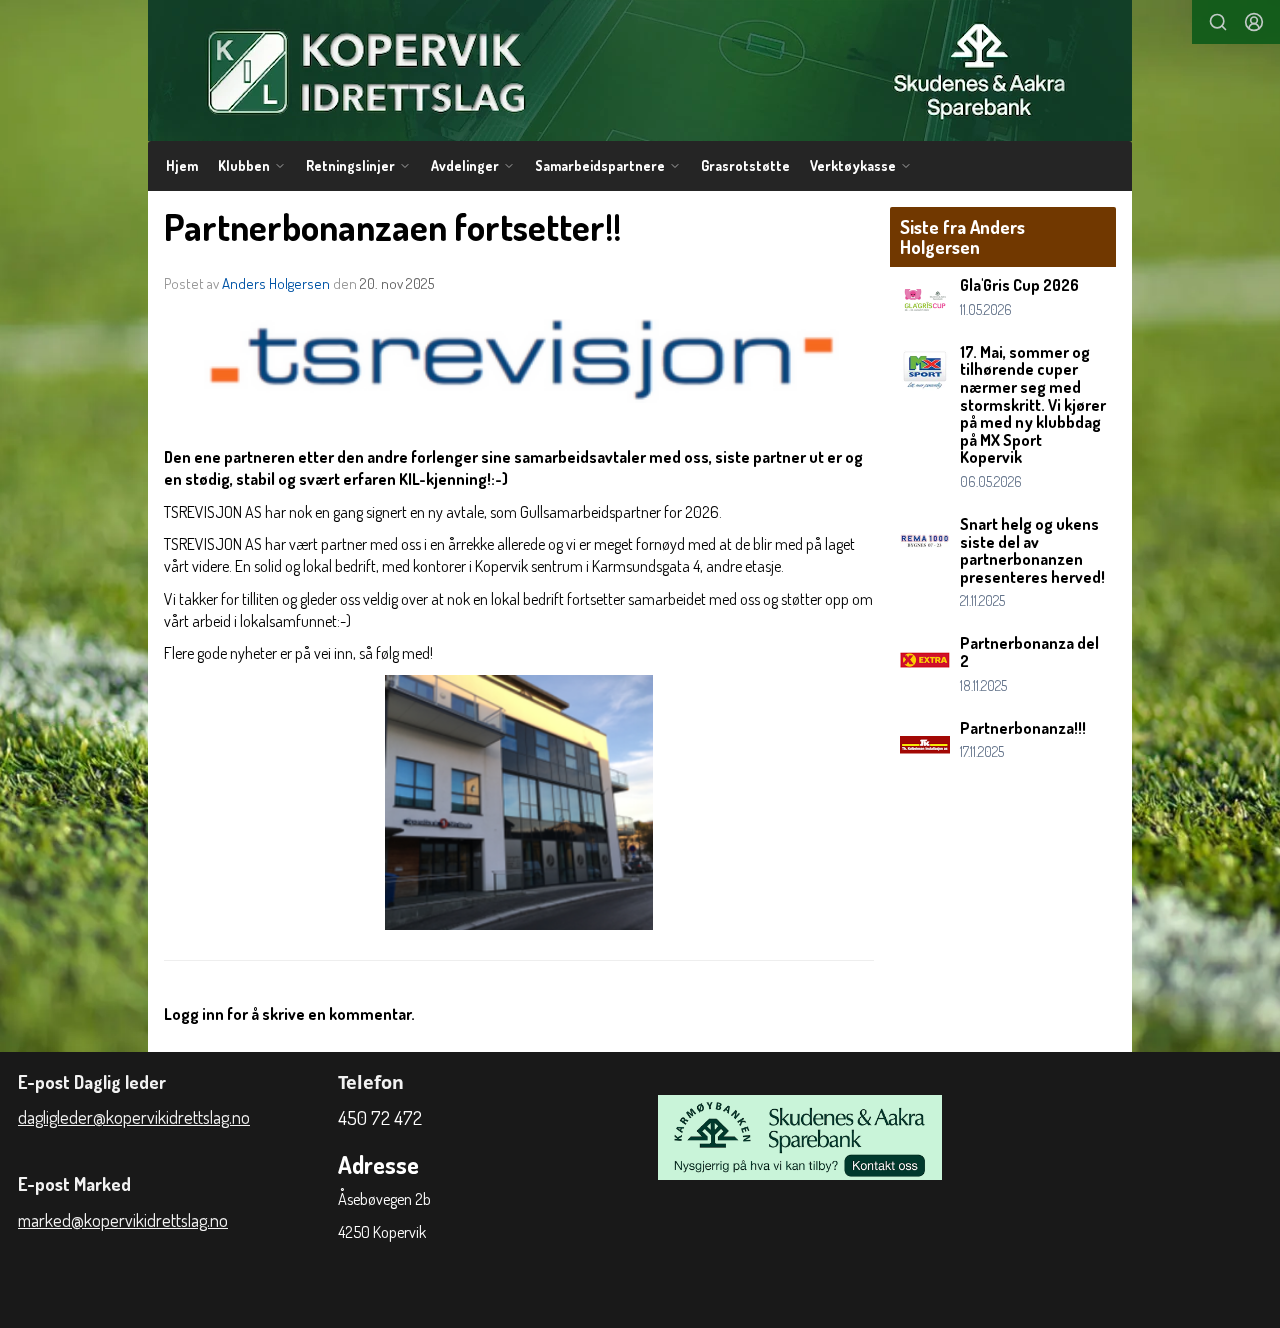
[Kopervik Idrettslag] (640, 70)
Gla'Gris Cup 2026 (1019, 285)
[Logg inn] (1254, 22)
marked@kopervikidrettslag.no (123, 1220)
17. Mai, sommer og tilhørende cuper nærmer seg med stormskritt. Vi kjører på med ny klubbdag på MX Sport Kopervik (1033, 405)
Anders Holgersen (276, 283)
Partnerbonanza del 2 (1029, 652)
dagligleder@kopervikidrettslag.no (134, 1117)
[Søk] (1218, 22)
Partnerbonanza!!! (1023, 728)
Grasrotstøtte (745, 165)
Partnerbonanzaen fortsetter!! (392, 226)
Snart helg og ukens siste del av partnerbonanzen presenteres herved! (1032, 550)
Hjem (182, 165)
